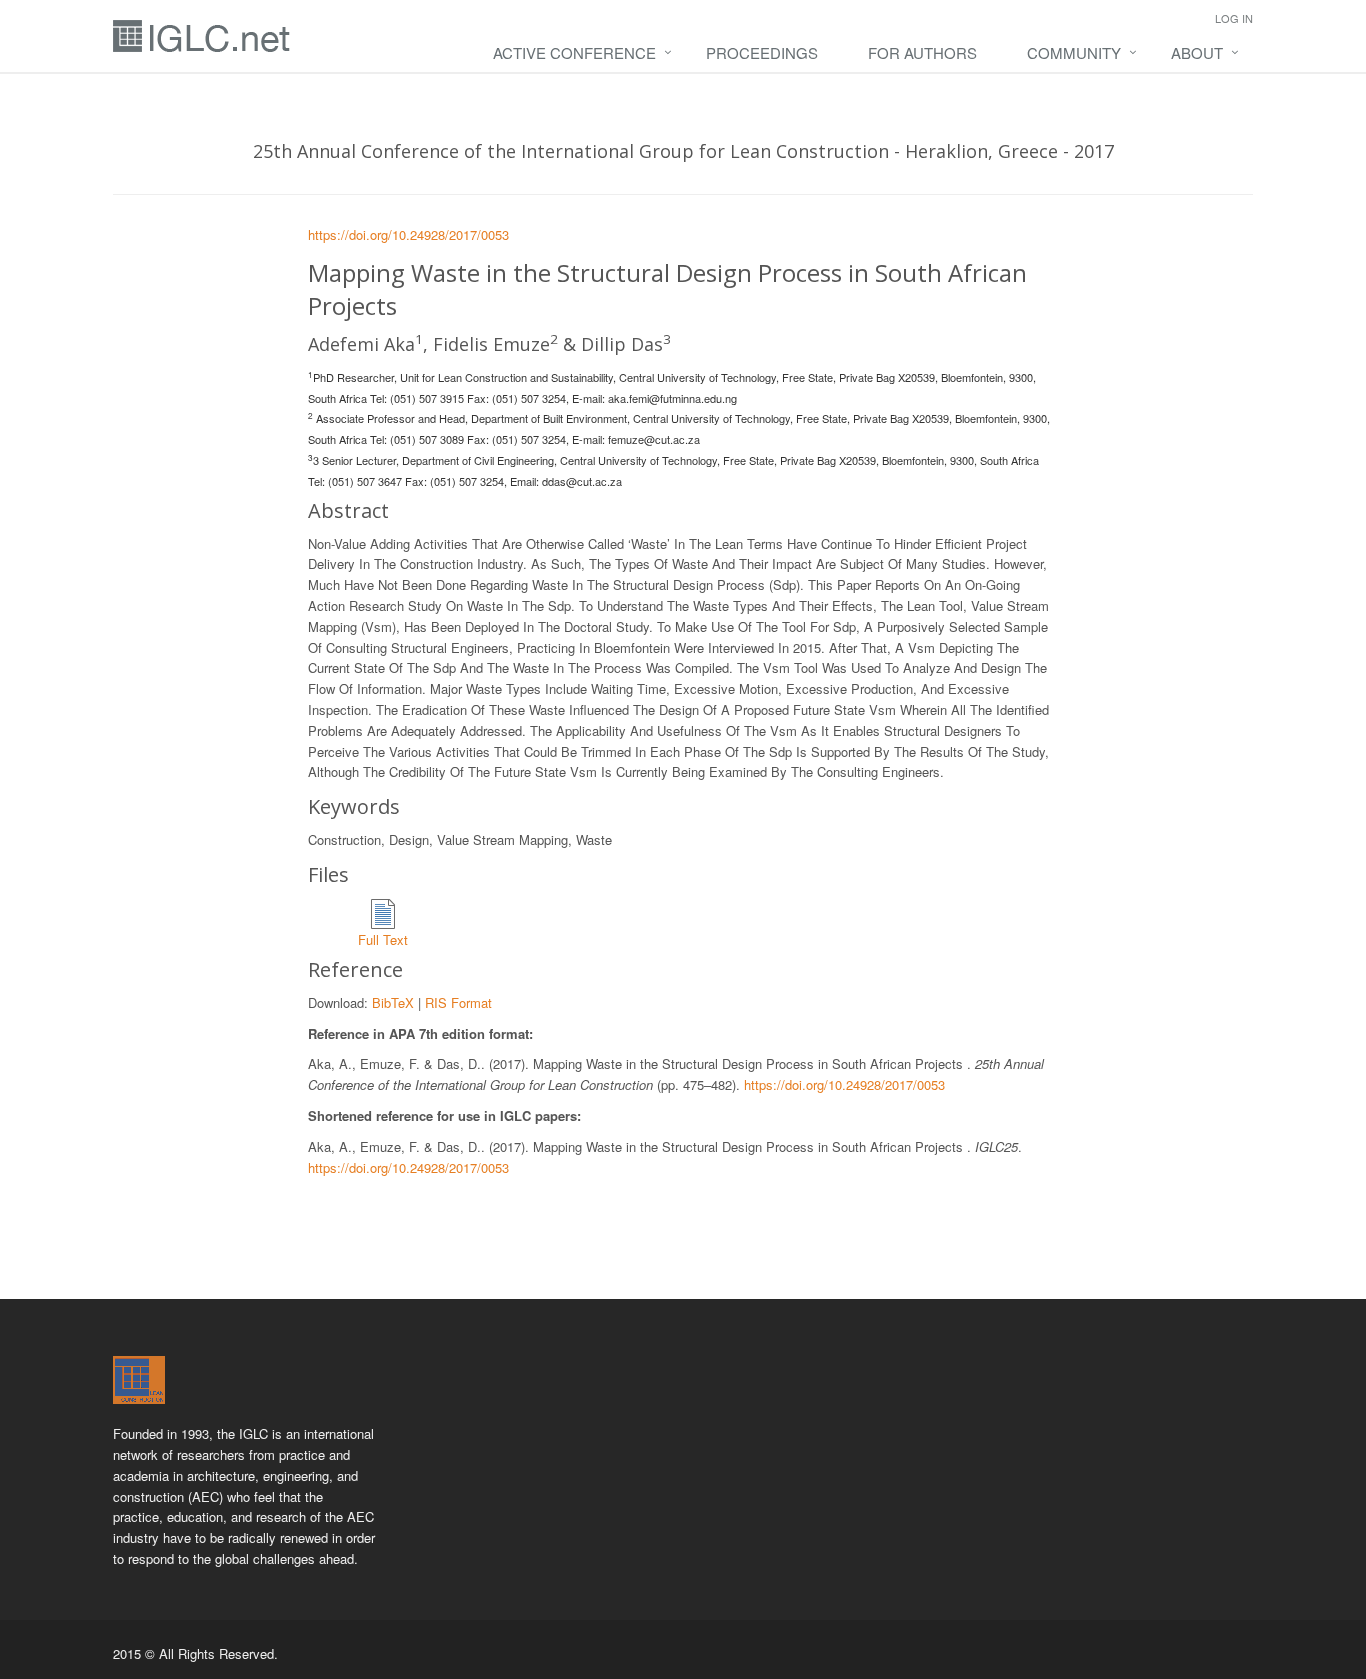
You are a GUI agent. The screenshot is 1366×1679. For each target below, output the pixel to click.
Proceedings (762, 52)
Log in (1234, 18)
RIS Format (458, 1002)
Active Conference (574, 52)
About (1197, 52)
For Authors (922, 52)
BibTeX (393, 1002)
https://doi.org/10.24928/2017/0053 (408, 234)
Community (1074, 52)
